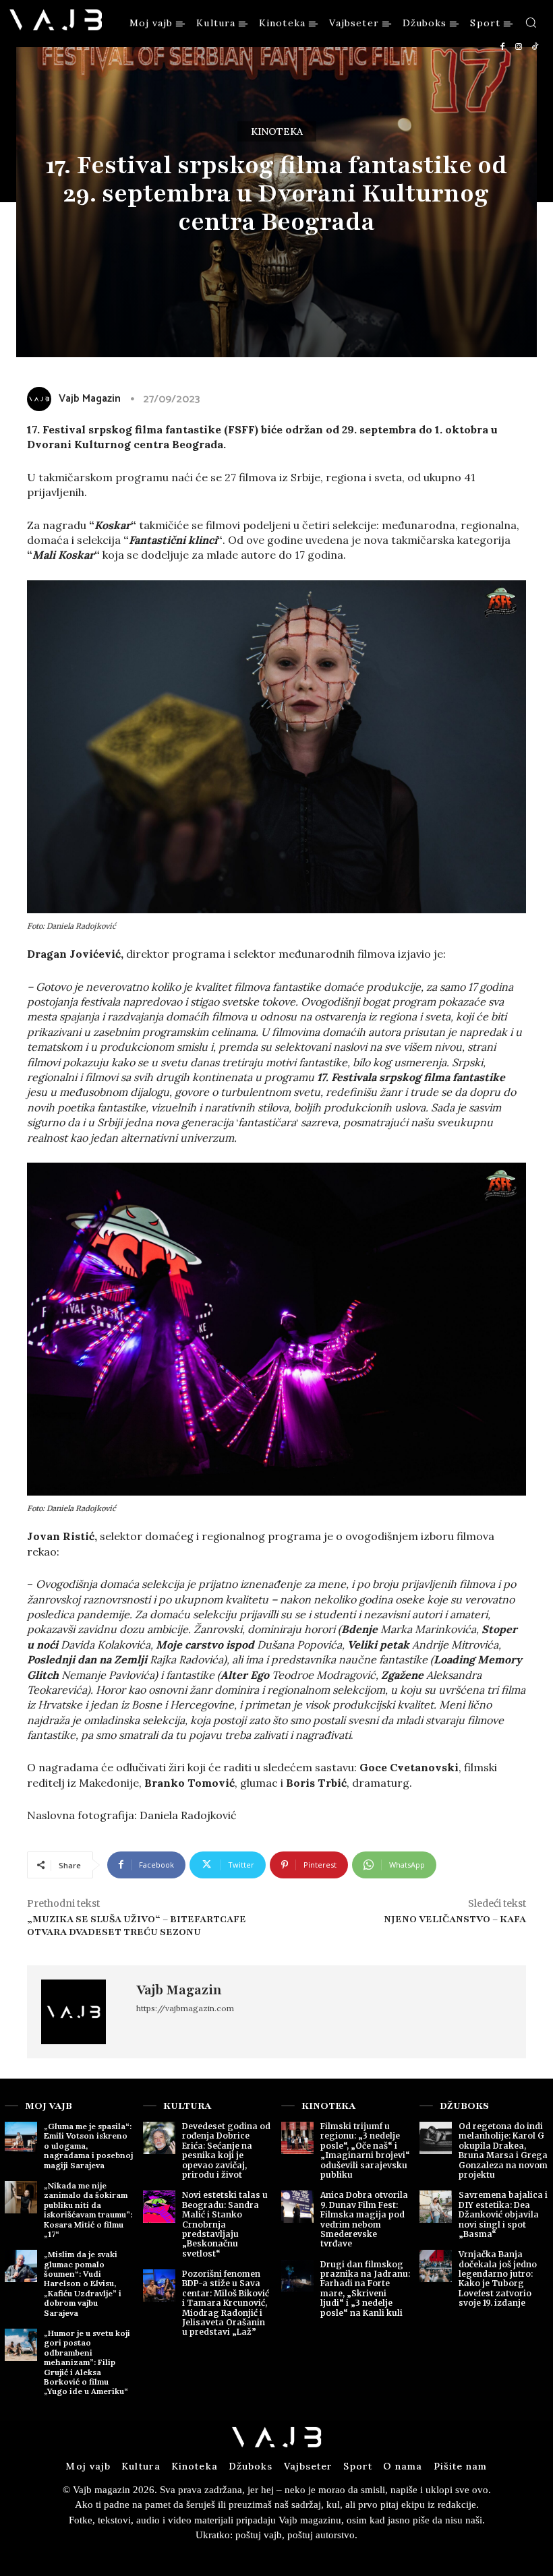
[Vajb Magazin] (82, 2012)
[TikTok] (535, 47)
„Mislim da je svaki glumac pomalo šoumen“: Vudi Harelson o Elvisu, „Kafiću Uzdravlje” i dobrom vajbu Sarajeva (83, 2283)
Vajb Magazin (179, 1990)
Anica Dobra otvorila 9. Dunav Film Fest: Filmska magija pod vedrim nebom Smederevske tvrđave (364, 2219)
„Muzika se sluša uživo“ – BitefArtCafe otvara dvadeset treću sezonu (137, 1926)
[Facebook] (502, 47)
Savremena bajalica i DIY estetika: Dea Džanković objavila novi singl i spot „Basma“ (503, 2214)
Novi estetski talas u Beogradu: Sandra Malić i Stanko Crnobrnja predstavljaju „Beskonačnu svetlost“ (225, 2224)
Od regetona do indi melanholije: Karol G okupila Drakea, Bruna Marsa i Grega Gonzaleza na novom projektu (503, 2150)
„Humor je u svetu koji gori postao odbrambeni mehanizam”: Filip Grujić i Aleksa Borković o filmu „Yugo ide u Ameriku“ (87, 2362)
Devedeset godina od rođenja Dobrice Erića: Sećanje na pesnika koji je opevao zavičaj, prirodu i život (226, 2150)
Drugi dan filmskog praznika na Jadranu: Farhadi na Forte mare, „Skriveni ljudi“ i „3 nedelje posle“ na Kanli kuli (365, 2289)
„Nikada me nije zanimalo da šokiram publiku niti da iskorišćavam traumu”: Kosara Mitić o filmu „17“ (88, 2210)
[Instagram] (519, 47)
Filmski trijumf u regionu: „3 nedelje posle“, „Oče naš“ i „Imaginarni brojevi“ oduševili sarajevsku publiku (365, 2150)
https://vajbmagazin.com (185, 2008)
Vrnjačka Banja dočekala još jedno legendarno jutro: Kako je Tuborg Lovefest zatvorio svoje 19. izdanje (498, 2278)
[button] (531, 22)
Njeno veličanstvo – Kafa (455, 1919)
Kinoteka (277, 131)
